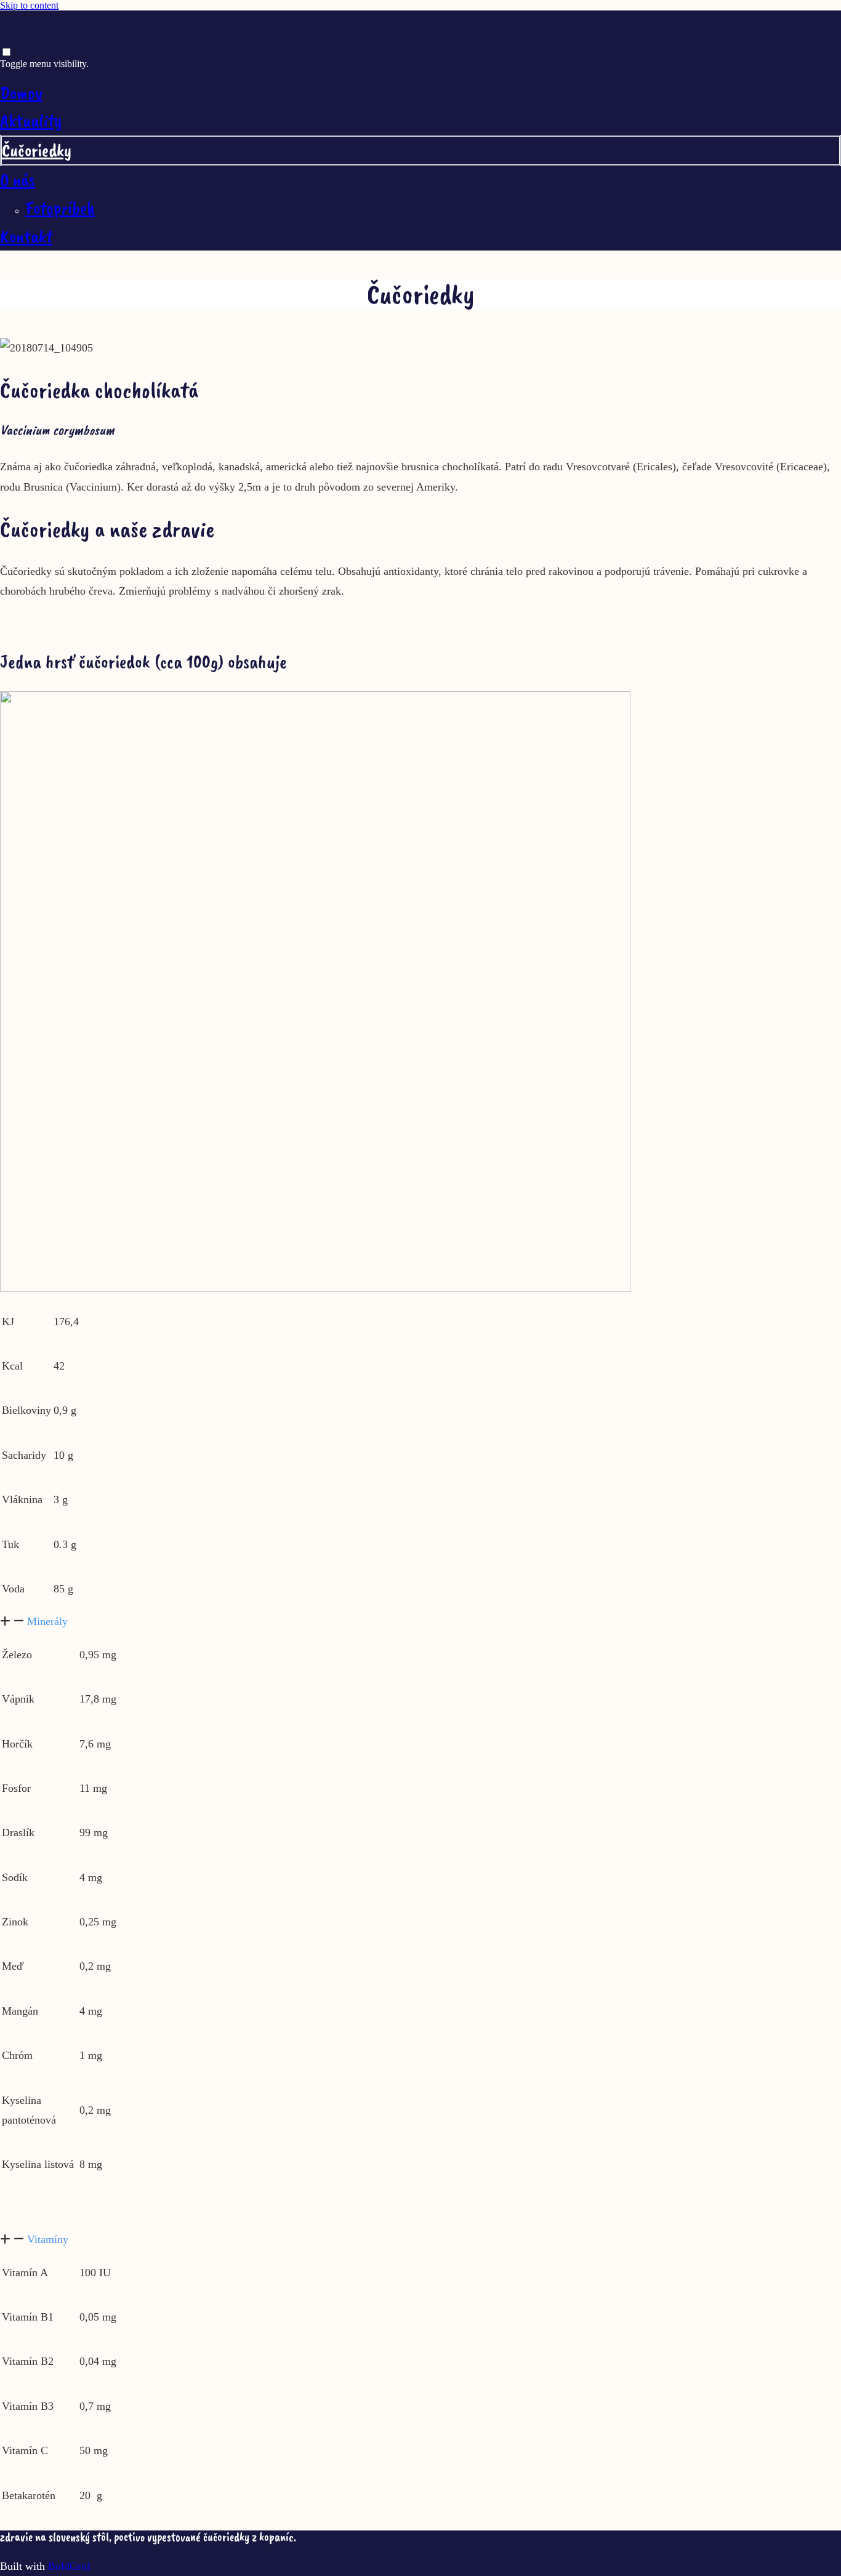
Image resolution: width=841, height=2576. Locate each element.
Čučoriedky (37, 150)
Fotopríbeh (60, 208)
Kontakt (26, 236)
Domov (21, 93)
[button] (420, 1621)
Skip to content (29, 5)
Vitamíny (48, 2239)
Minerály (47, 1621)
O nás (18, 180)
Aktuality (31, 121)
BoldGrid (69, 2566)
